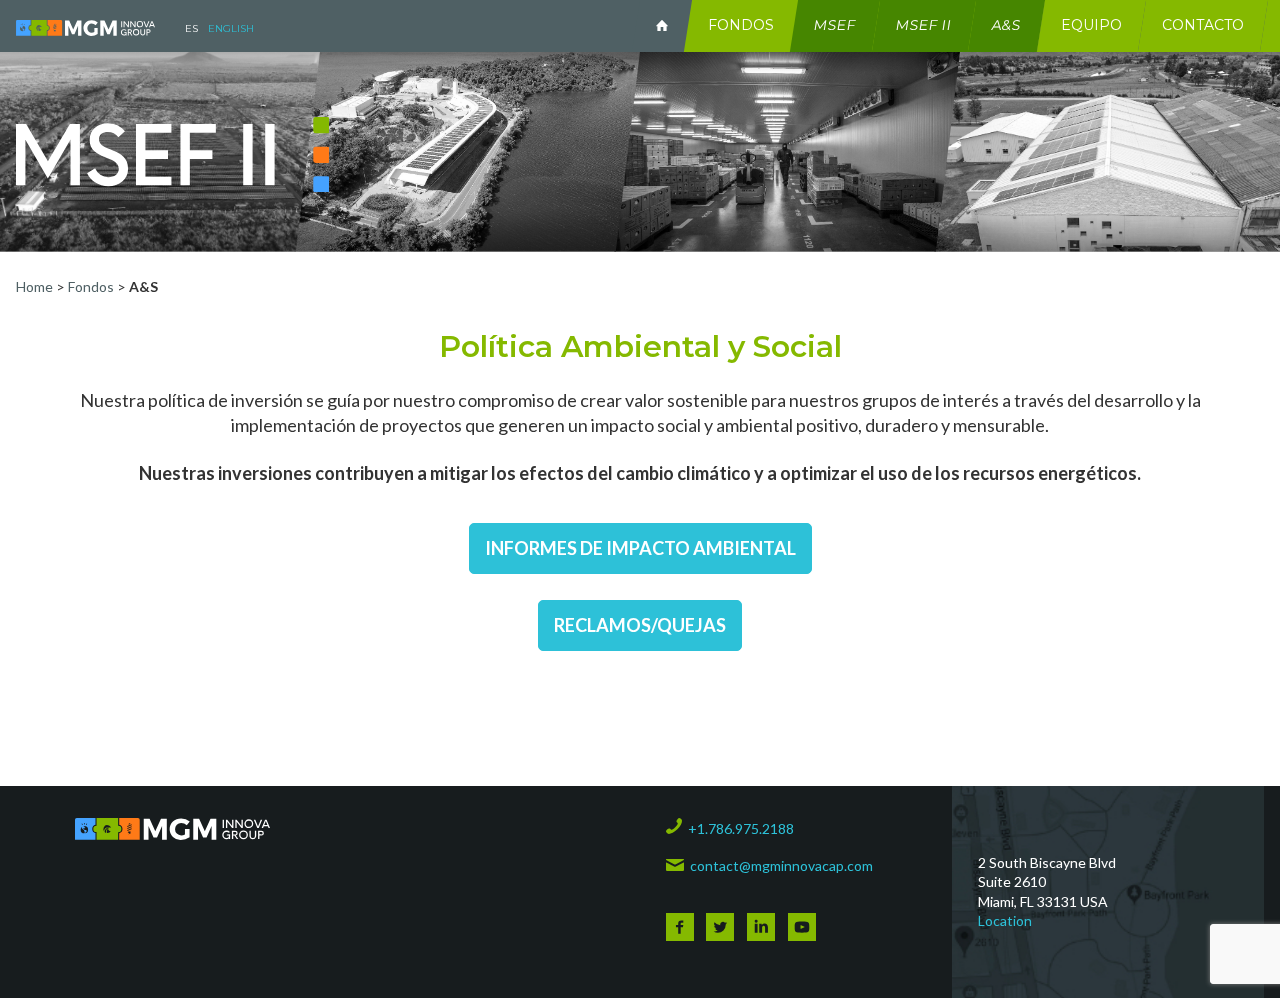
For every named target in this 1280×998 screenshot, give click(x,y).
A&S (1007, 25)
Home (36, 286)
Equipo (1091, 25)
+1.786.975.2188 (741, 828)
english (231, 28)
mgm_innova (85, 28)
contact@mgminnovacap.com (781, 865)
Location (1005, 920)
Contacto (1203, 25)
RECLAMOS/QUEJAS (640, 625)
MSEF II (924, 25)
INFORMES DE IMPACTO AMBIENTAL (640, 548)
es (191, 28)
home (662, 26)
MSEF (835, 25)
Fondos (741, 25)
